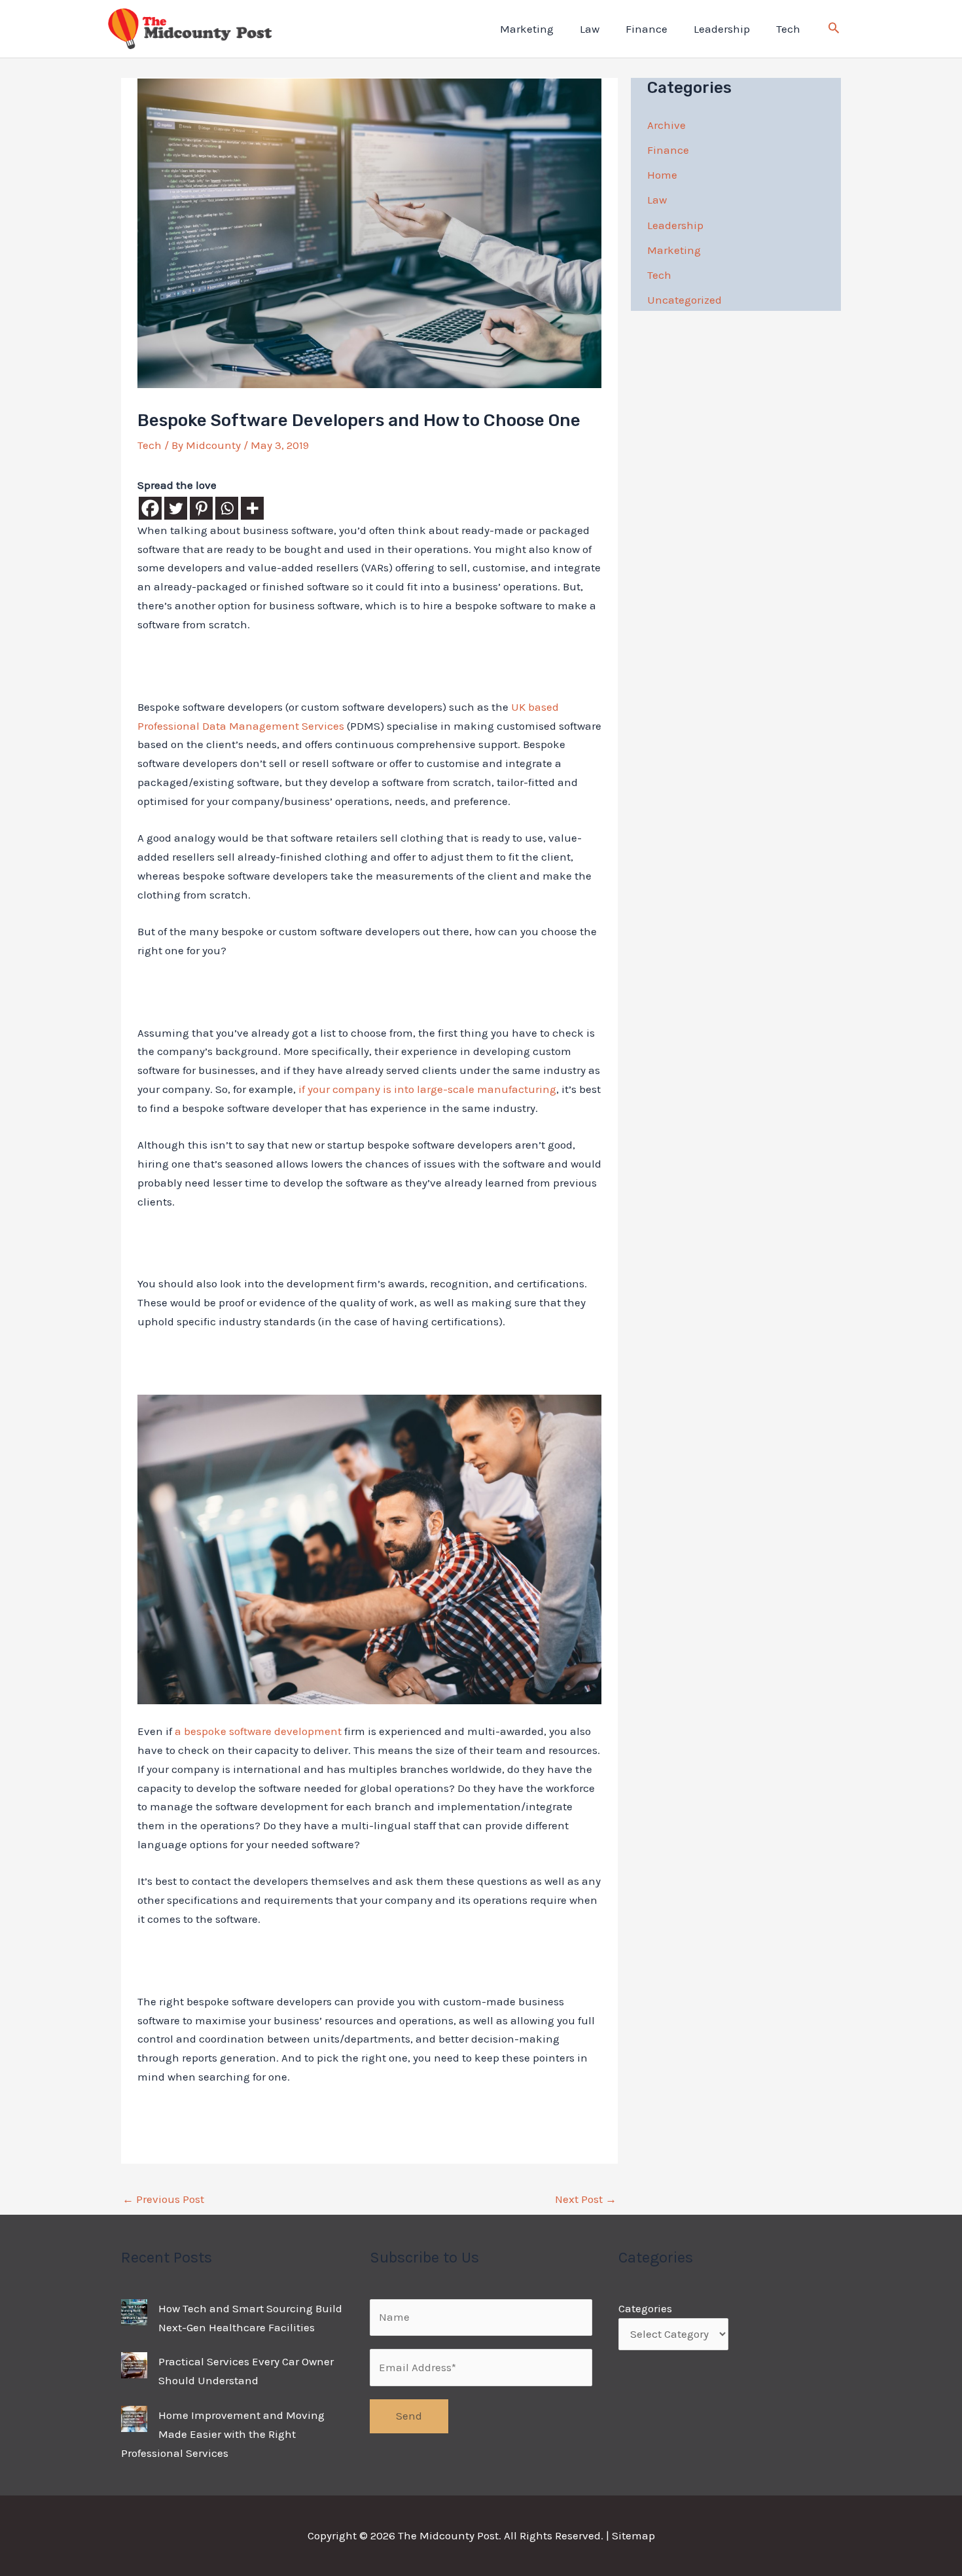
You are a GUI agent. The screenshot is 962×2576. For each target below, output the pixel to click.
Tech (788, 29)
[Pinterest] (201, 508)
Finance (647, 29)
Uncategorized (685, 300)
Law (590, 29)
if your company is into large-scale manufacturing (427, 1089)
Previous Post (163, 2199)
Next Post (586, 2199)
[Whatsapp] (227, 508)
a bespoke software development (258, 1731)
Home (662, 175)
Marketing (527, 29)
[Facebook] (150, 508)
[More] (252, 508)
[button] (834, 29)
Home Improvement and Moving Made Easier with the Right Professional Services (223, 2434)
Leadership (722, 29)
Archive (667, 125)
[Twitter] (176, 508)
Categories (645, 2308)
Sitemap (633, 2535)
